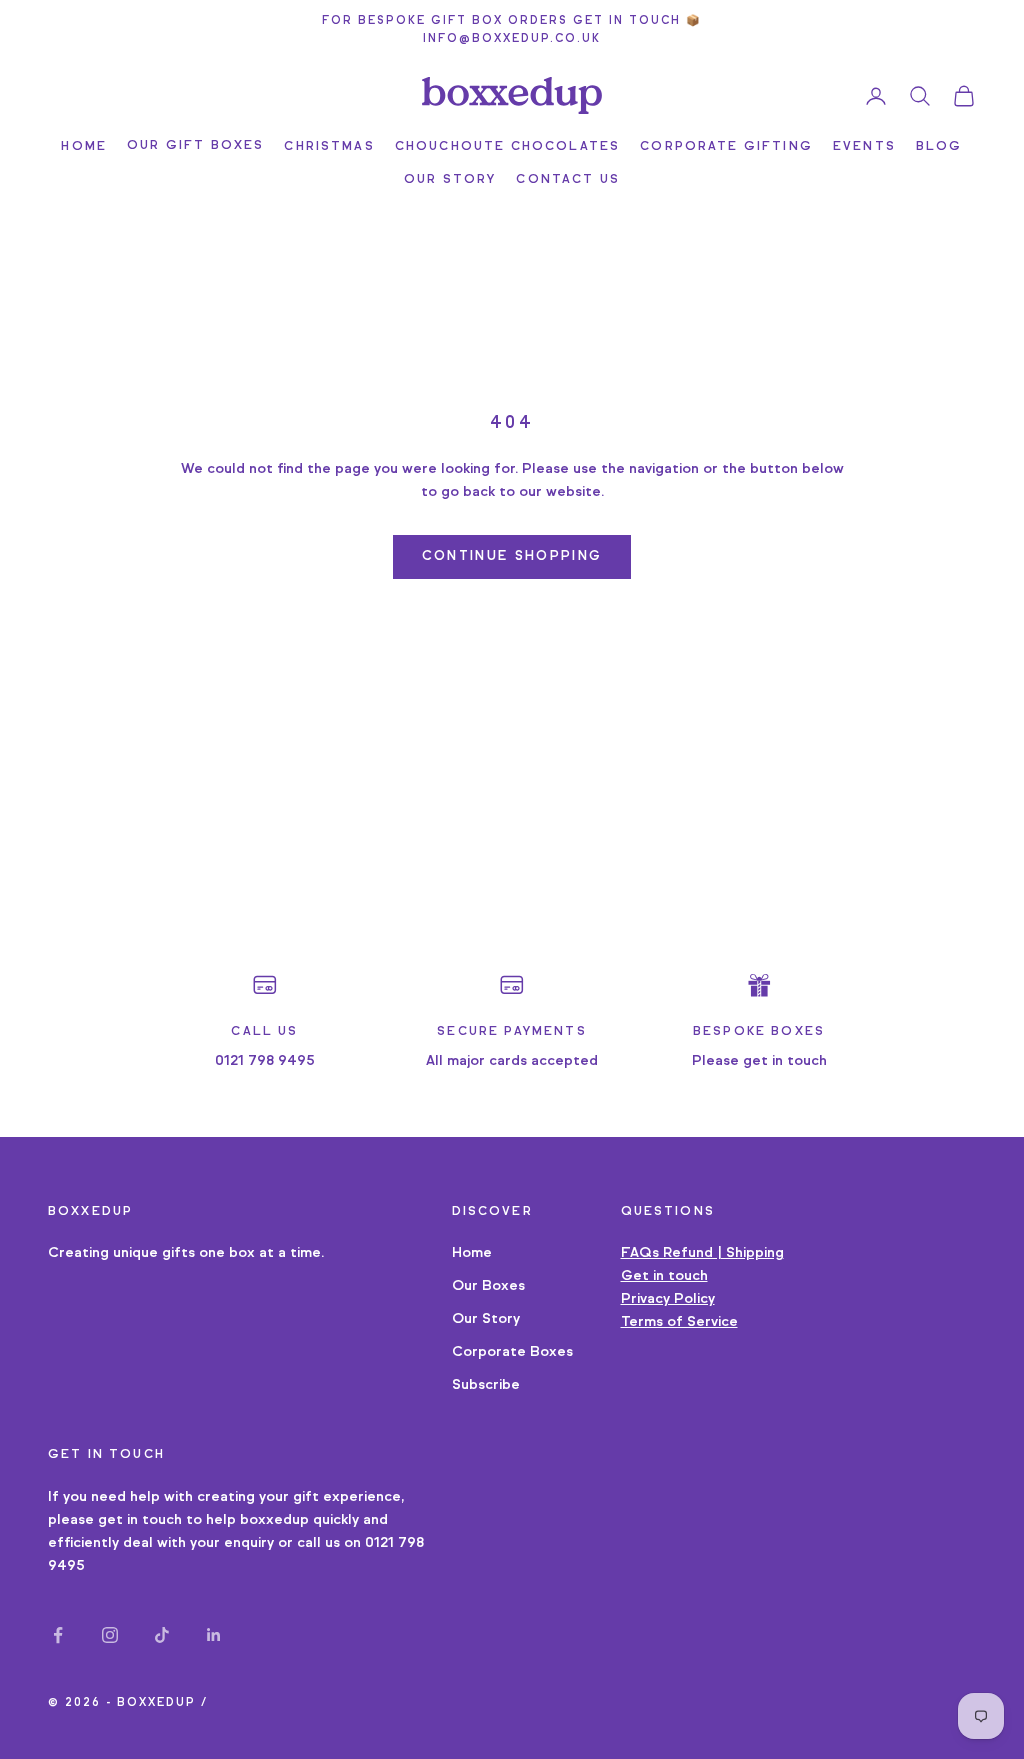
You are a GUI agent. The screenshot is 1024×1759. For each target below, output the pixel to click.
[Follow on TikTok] (162, 1635)
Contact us (568, 178)
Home (84, 145)
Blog (939, 145)
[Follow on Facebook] (58, 1635)
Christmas (329, 145)
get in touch (140, 1519)
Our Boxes (488, 1285)
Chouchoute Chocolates (507, 145)
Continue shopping (512, 556)
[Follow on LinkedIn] (214, 1635)
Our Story (450, 178)
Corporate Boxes (512, 1351)
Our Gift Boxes (195, 144)
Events (864, 145)
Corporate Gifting (726, 145)
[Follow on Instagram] (110, 1635)
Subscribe (486, 1384)
